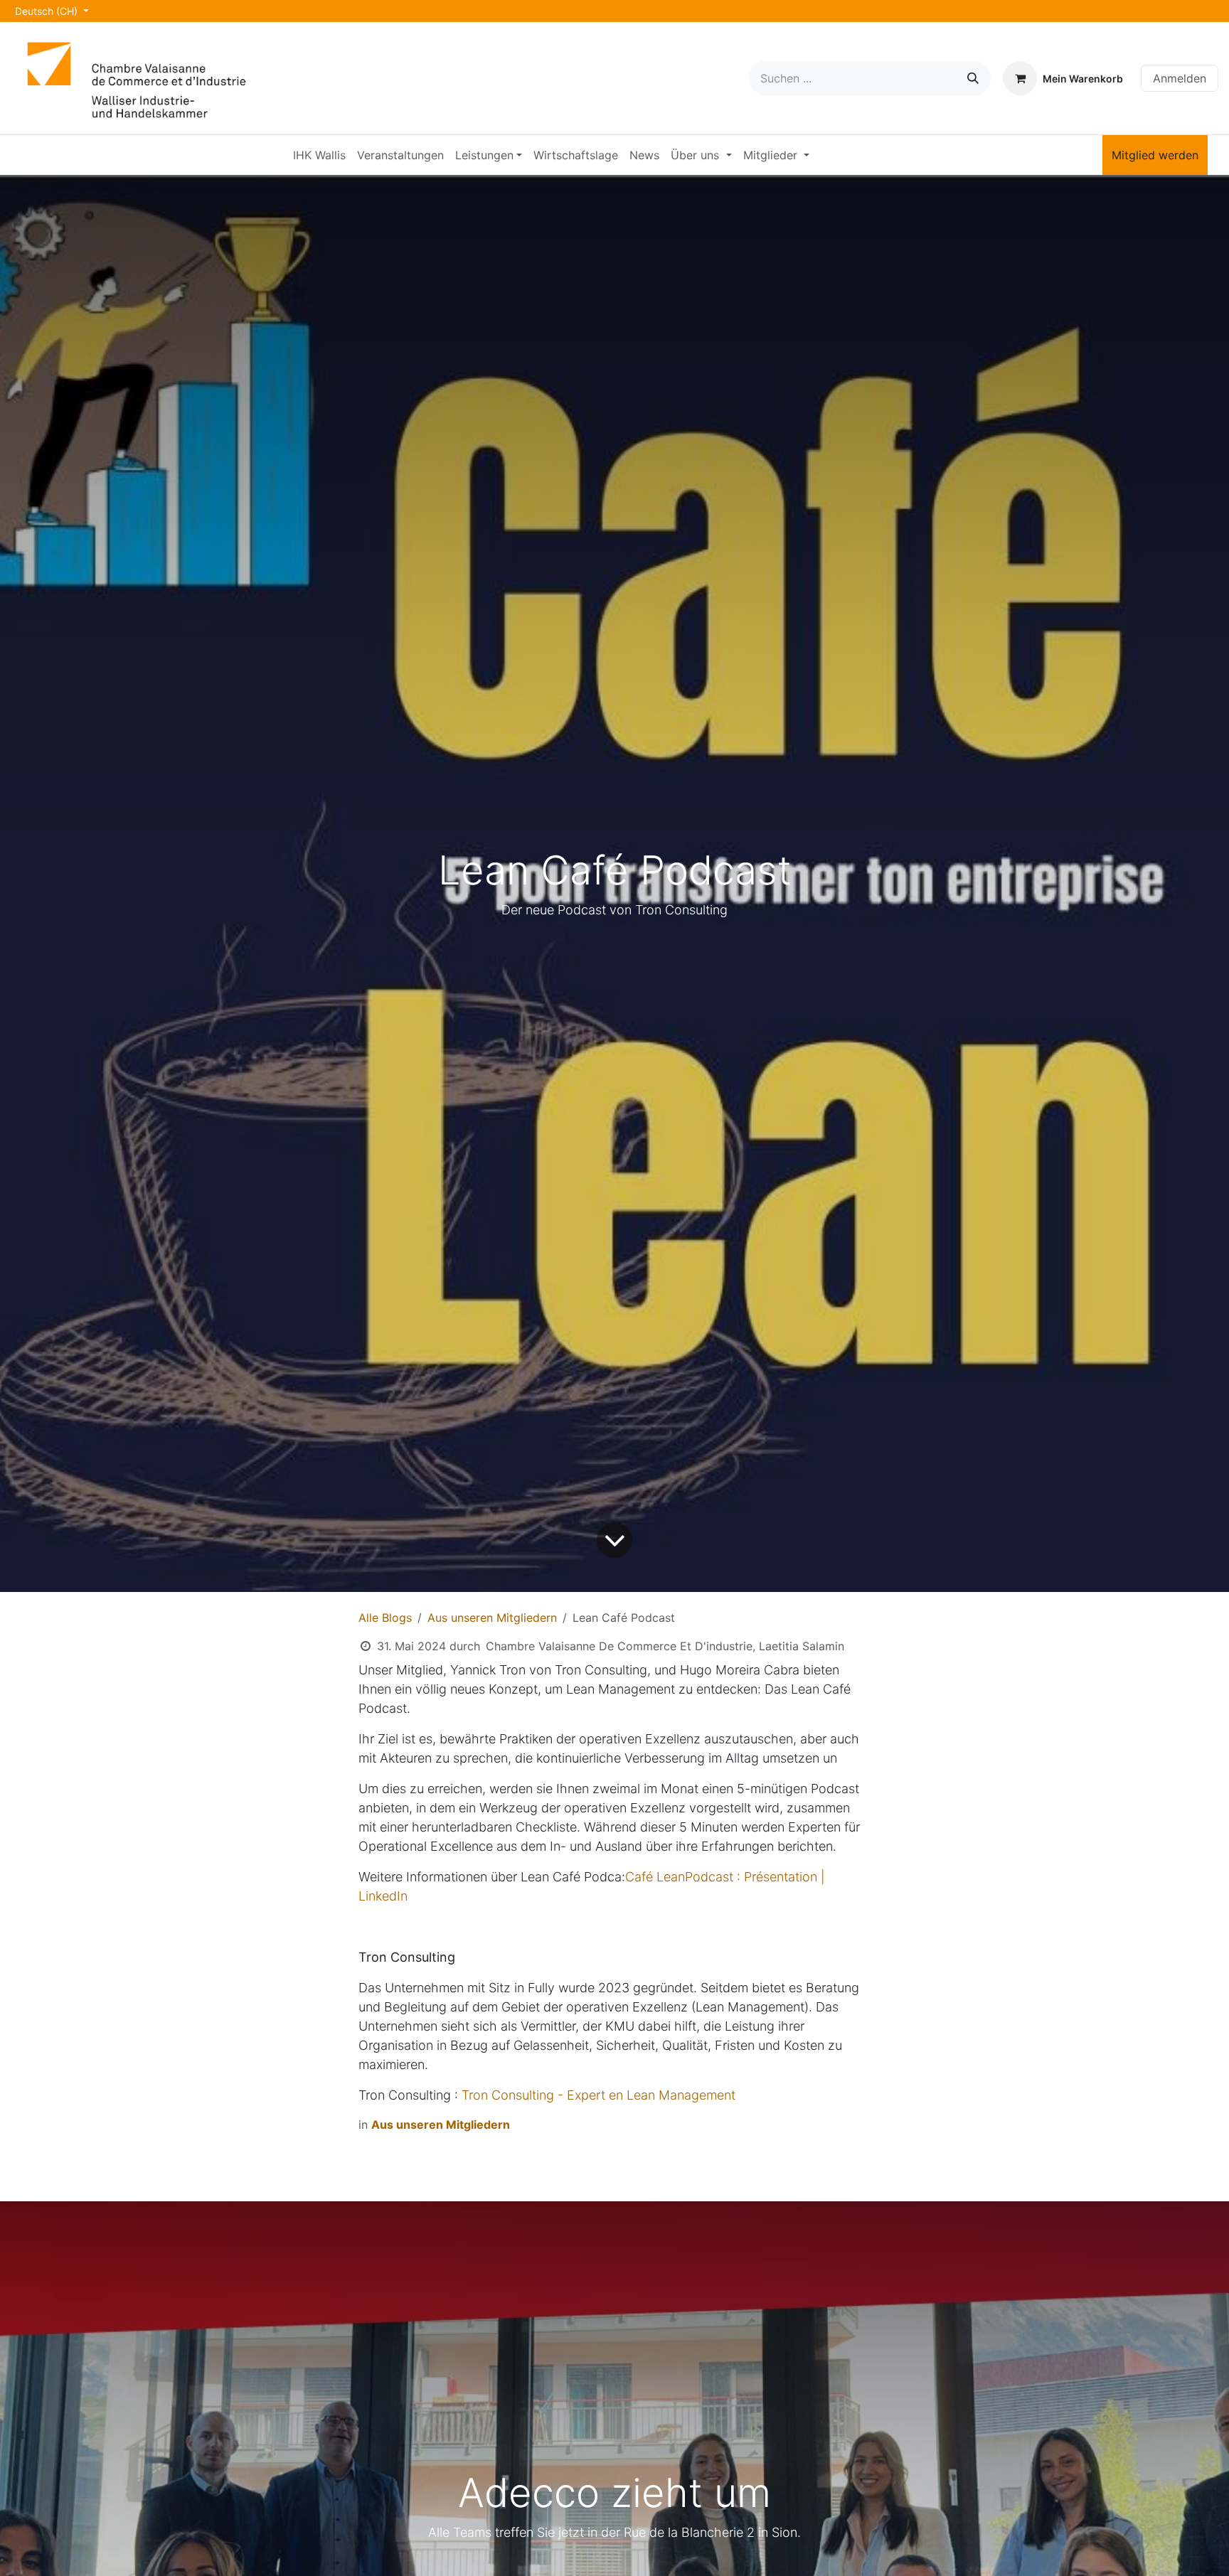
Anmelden (1180, 78)
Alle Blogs (385, 1618)
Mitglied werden (1155, 155)
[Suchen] (973, 78)
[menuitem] (319, 155)
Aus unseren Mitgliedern (492, 1618)
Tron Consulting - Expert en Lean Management (598, 2095)
